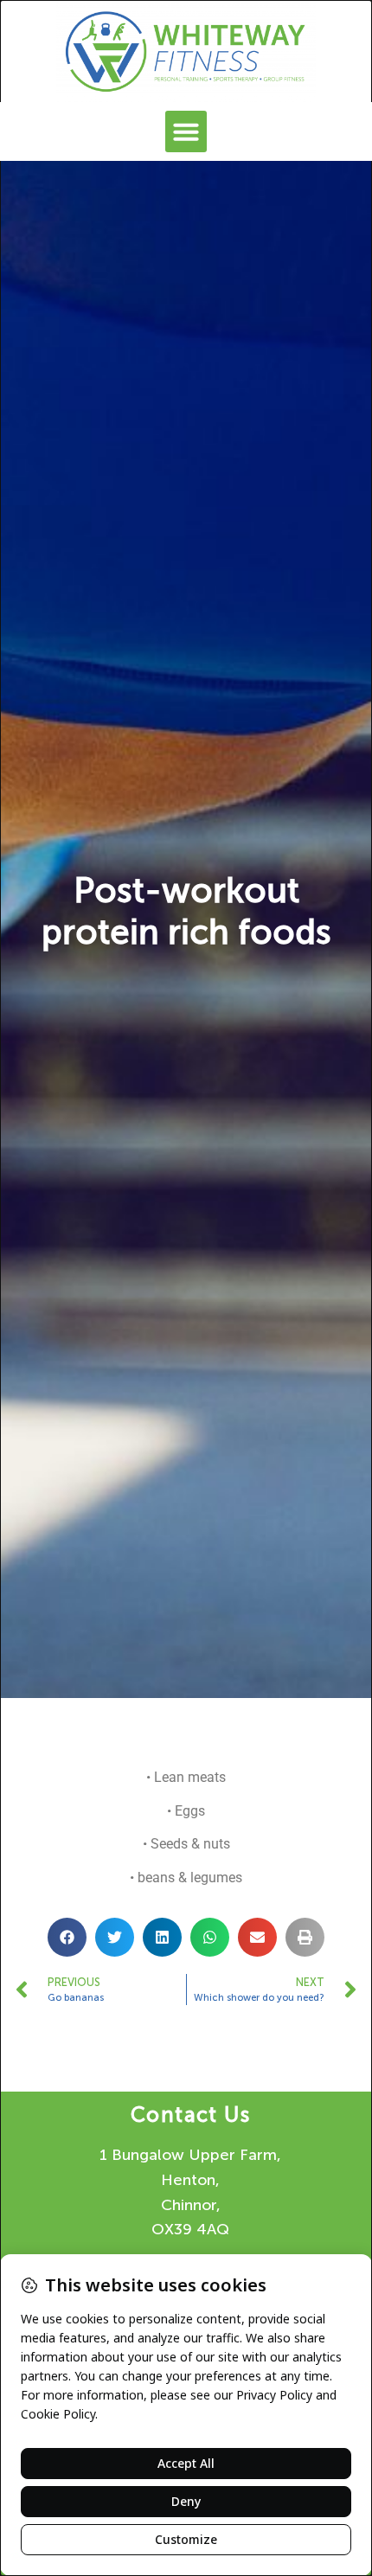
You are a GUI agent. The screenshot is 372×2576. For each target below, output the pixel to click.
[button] (186, 131)
